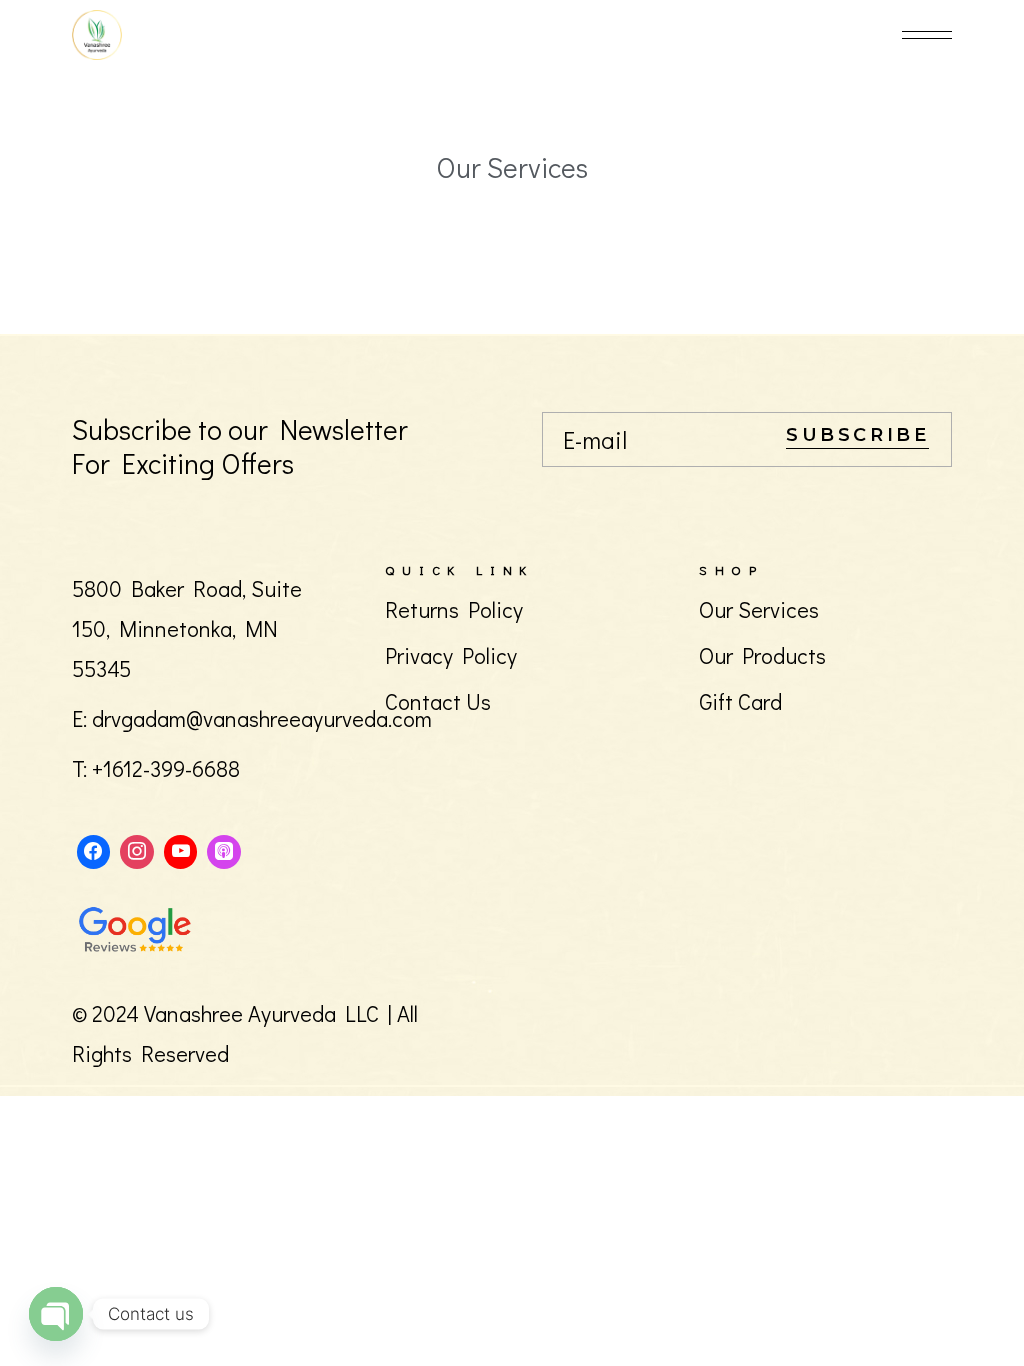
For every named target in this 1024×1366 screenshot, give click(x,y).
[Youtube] (181, 851)
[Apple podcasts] (224, 851)
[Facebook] (94, 851)
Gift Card (740, 701)
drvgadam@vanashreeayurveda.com (262, 718)
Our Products (762, 655)
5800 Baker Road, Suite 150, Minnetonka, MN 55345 (187, 628)
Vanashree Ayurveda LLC (261, 1013)
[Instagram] (137, 851)
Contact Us (438, 701)
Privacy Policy (451, 655)
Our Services (759, 609)
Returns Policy (454, 609)
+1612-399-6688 (166, 768)
